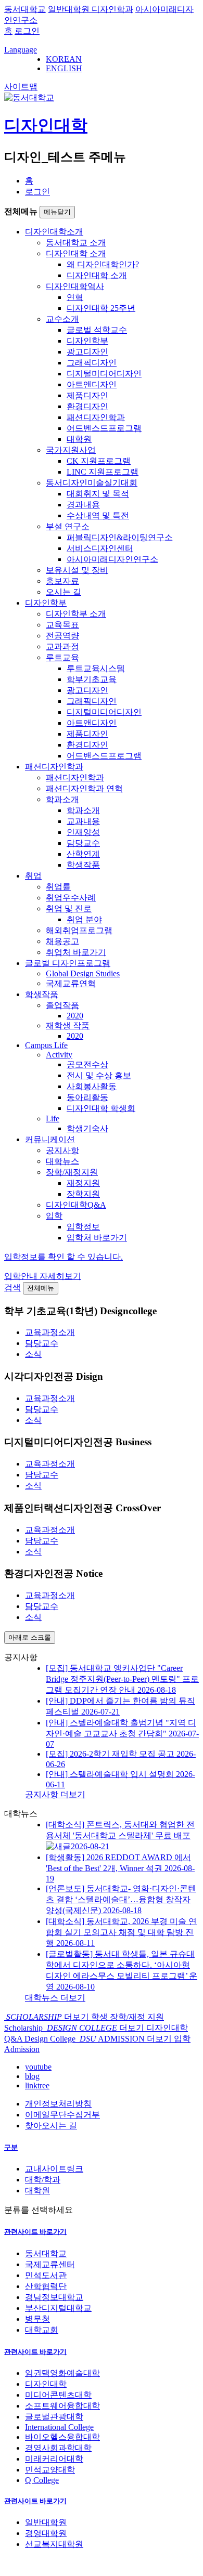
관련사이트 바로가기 (35, 2232)
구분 (11, 2147)
